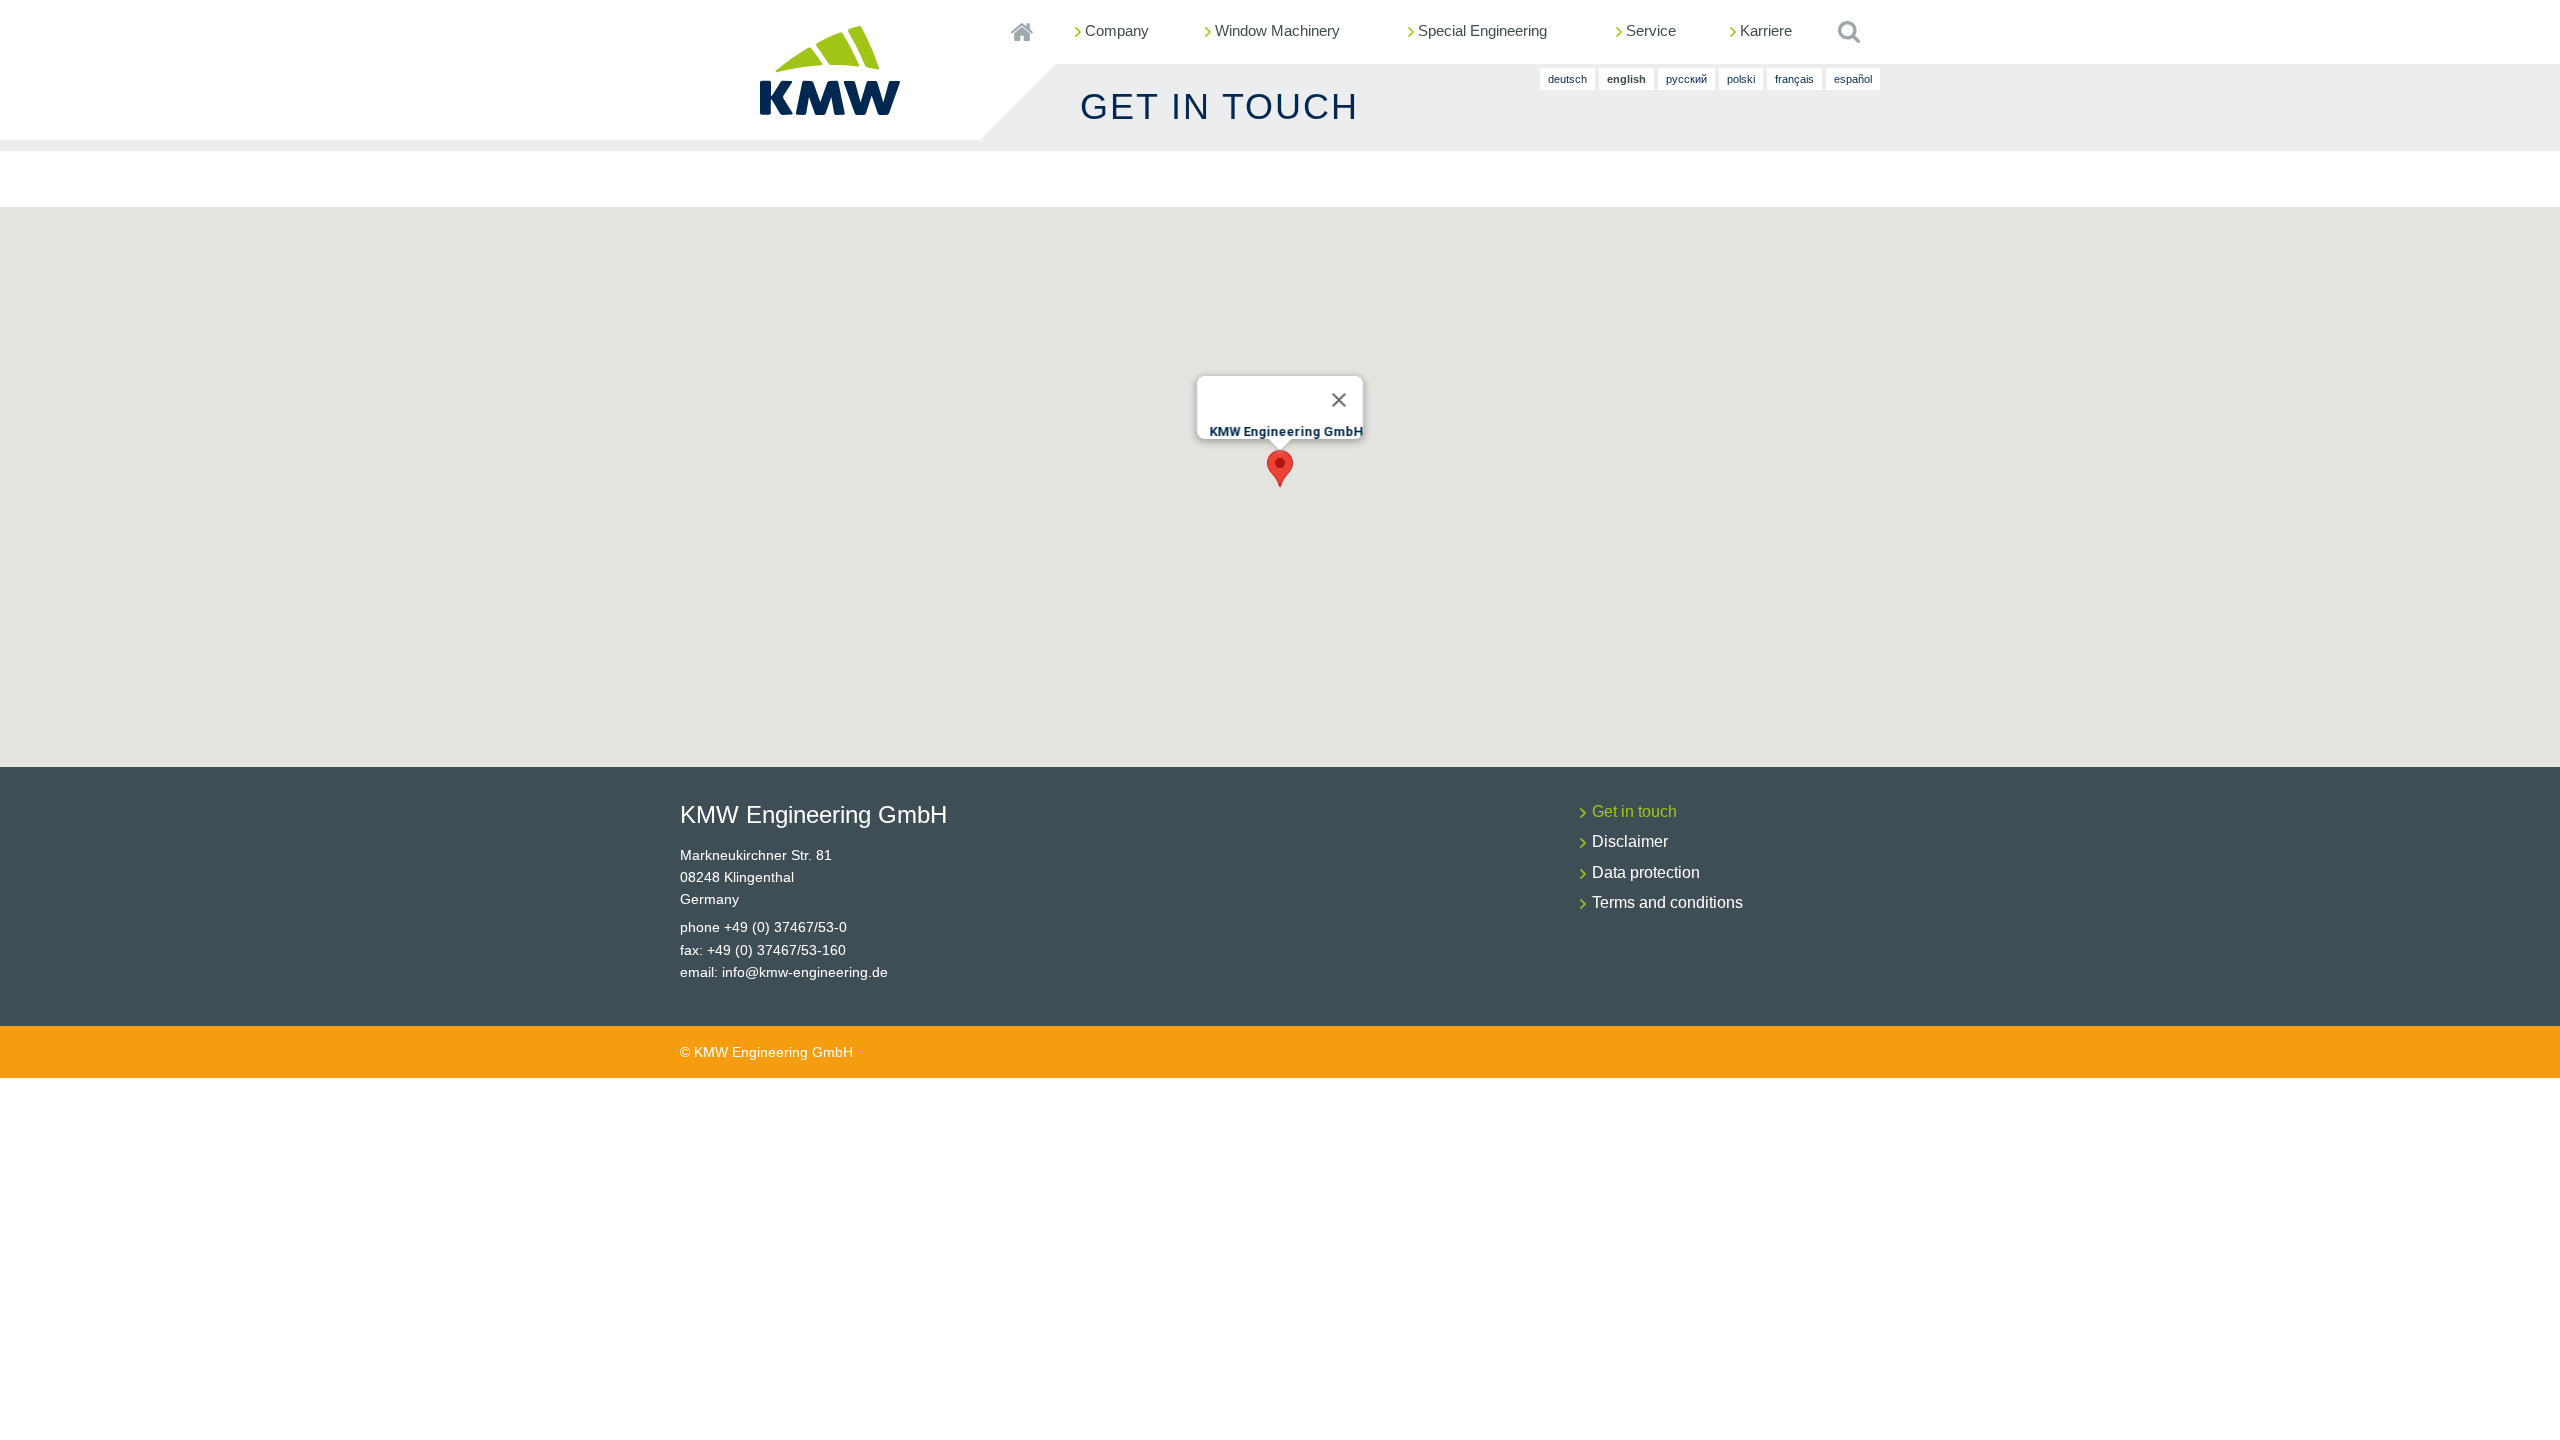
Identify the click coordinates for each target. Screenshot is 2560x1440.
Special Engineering (1482, 30)
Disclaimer (1630, 841)
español (1853, 79)
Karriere (1766, 30)
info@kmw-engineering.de (805, 972)
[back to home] (830, 107)
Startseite (1021, 32)
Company (1117, 30)
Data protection (1646, 872)
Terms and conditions (1667, 902)
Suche (1848, 32)
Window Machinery (1277, 30)
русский (1686, 79)
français (1794, 79)
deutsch (1567, 79)
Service (1651, 30)
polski (1741, 79)
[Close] (1339, 400)
